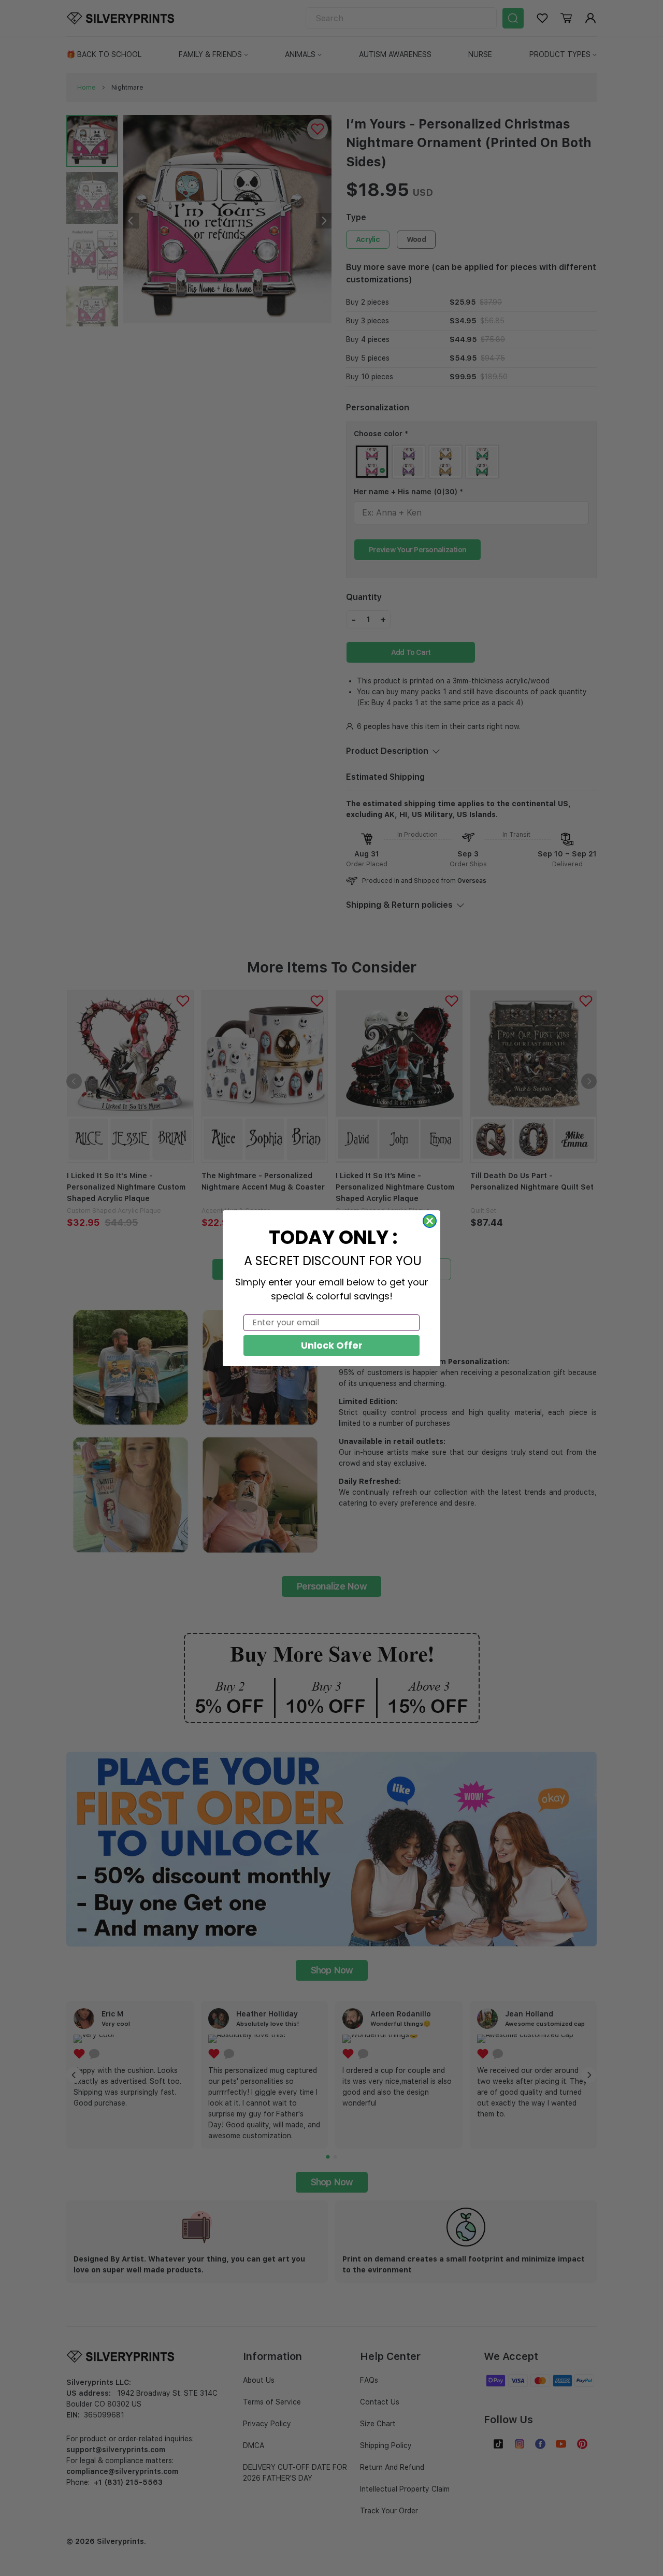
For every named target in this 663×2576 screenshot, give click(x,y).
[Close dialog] (430, 1221)
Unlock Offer (332, 1345)
